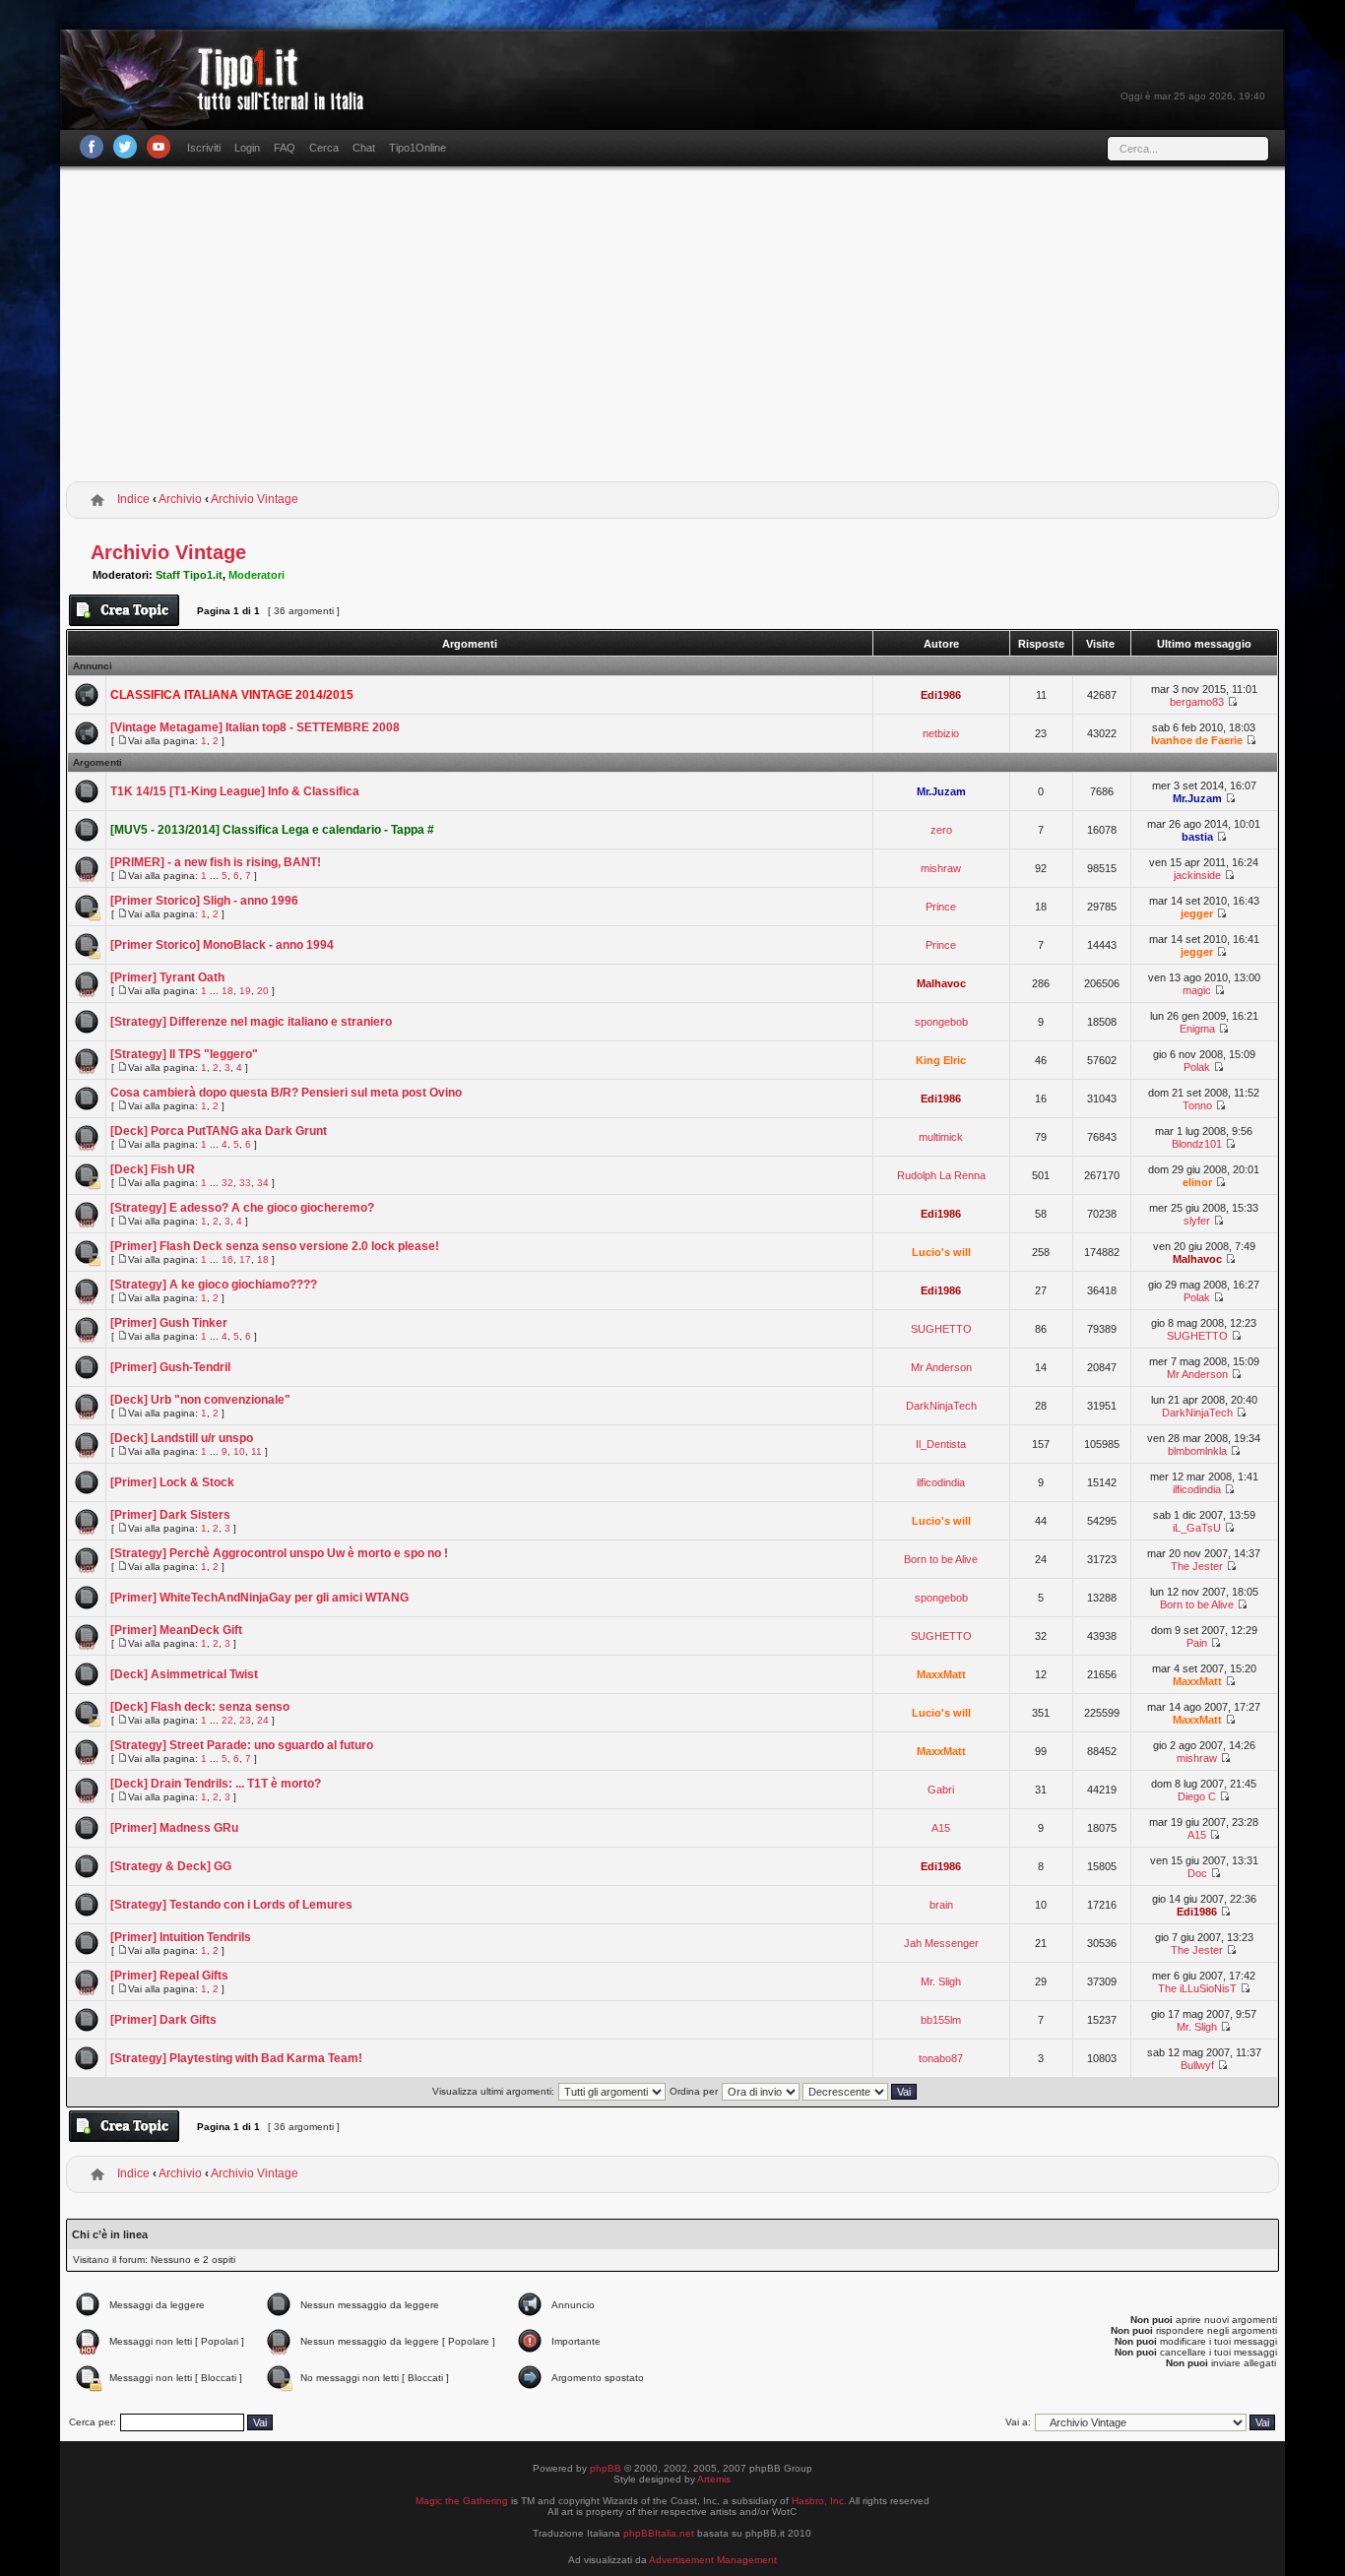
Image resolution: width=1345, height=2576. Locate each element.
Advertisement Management (713, 2560)
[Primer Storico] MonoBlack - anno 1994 (222, 945)
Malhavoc (941, 983)
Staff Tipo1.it (189, 575)
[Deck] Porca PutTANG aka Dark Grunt (219, 1131)
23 (245, 1720)
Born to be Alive (941, 1559)
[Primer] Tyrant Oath (167, 977)
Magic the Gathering (462, 2501)
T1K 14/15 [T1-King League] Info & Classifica (235, 791)
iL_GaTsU (1197, 1528)
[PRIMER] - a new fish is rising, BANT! (216, 862)
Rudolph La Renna (941, 1175)
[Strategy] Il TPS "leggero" (184, 1054)
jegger (1197, 913)
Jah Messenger (941, 1943)
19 (245, 991)
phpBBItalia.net (659, 2533)
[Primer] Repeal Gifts (169, 1976)
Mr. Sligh (941, 1981)
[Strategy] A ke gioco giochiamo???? (214, 1285)
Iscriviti (204, 148)
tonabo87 (941, 2058)
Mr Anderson (941, 1367)
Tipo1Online (417, 148)
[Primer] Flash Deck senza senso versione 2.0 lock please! (275, 1246)
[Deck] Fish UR (153, 1169)
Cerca (324, 148)
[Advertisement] (672, 328)
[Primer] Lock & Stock (172, 1482)
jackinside (1197, 875)
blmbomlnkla (1197, 1451)
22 (227, 1720)
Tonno (1197, 1105)
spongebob (941, 1022)
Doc (1197, 1873)
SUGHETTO (941, 1329)
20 (263, 991)
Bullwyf (1197, 2065)
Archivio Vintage (255, 499)
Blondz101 (1197, 1144)
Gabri (941, 1790)
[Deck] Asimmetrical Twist (184, 1674)
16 (227, 1259)
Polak (1197, 1067)
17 (245, 1259)
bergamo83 (1197, 702)
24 (263, 1720)
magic (1197, 990)
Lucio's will (941, 1252)
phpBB (606, 2468)
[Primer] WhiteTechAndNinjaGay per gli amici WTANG (259, 1598)
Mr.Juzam (941, 791)
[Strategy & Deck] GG (171, 1866)
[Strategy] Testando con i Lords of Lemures (231, 1905)
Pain (1197, 1643)
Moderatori (256, 575)
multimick (941, 1137)
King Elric (941, 1060)
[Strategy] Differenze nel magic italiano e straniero (251, 1022)
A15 (941, 1828)
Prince (941, 907)
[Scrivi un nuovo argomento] (124, 610)
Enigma (1197, 1029)
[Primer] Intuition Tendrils (181, 1937)
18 (227, 991)
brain (941, 1905)
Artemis (714, 2479)
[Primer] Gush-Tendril (170, 1367)
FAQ (285, 148)
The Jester (1197, 1566)
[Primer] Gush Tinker (169, 1323)
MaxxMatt (941, 1674)
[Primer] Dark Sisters (170, 1515)
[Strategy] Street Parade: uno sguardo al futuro (242, 1745)
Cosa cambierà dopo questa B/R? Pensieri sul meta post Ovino (286, 1093)
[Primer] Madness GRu (174, 1828)
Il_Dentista (941, 1444)
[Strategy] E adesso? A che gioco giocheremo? (242, 1208)
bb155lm (941, 2020)
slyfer (1197, 1221)
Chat (364, 148)
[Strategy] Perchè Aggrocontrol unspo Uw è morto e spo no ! (279, 1553)
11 (256, 1451)
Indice (133, 499)
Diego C (1197, 1796)
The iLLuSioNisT (1197, 1988)
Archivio (180, 499)
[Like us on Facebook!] (92, 147)
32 (227, 1183)
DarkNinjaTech (941, 1406)
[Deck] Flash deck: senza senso (200, 1707)
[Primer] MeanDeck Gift (176, 1630)
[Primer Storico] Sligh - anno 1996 (204, 901)
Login (247, 148)
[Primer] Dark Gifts (163, 2020)
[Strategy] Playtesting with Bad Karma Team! (236, 2058)
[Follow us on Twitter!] (125, 147)
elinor (1197, 1182)
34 (263, 1183)
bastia (1197, 837)
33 (245, 1183)
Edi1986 (941, 695)
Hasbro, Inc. (819, 2501)
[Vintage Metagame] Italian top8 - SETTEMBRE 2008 (255, 727)
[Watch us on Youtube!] (159, 147)
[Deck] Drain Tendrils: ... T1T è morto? (216, 1784)
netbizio (941, 733)
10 (239, 1451)
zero (941, 830)
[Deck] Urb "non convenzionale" (200, 1400)
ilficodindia (941, 1482)
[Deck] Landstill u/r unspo (182, 1438)
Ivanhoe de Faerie (1197, 740)
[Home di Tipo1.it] (218, 103)
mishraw (941, 868)
